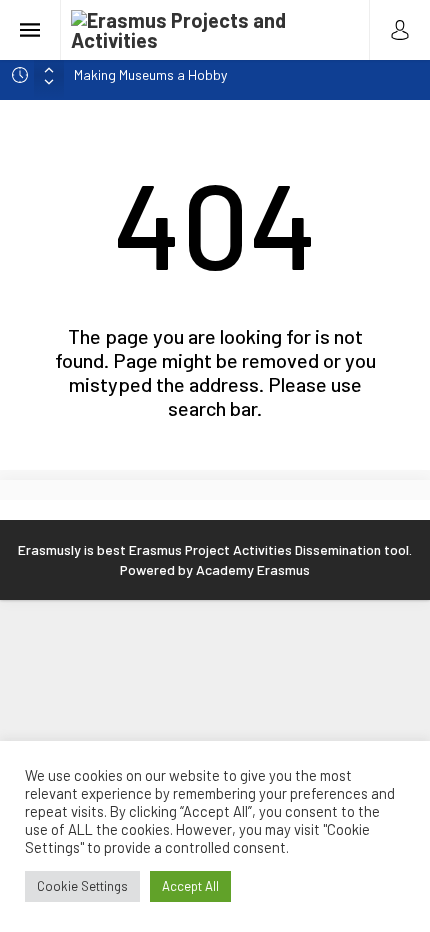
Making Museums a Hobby (150, 74)
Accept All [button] (190, 886)
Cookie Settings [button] (82, 886)
